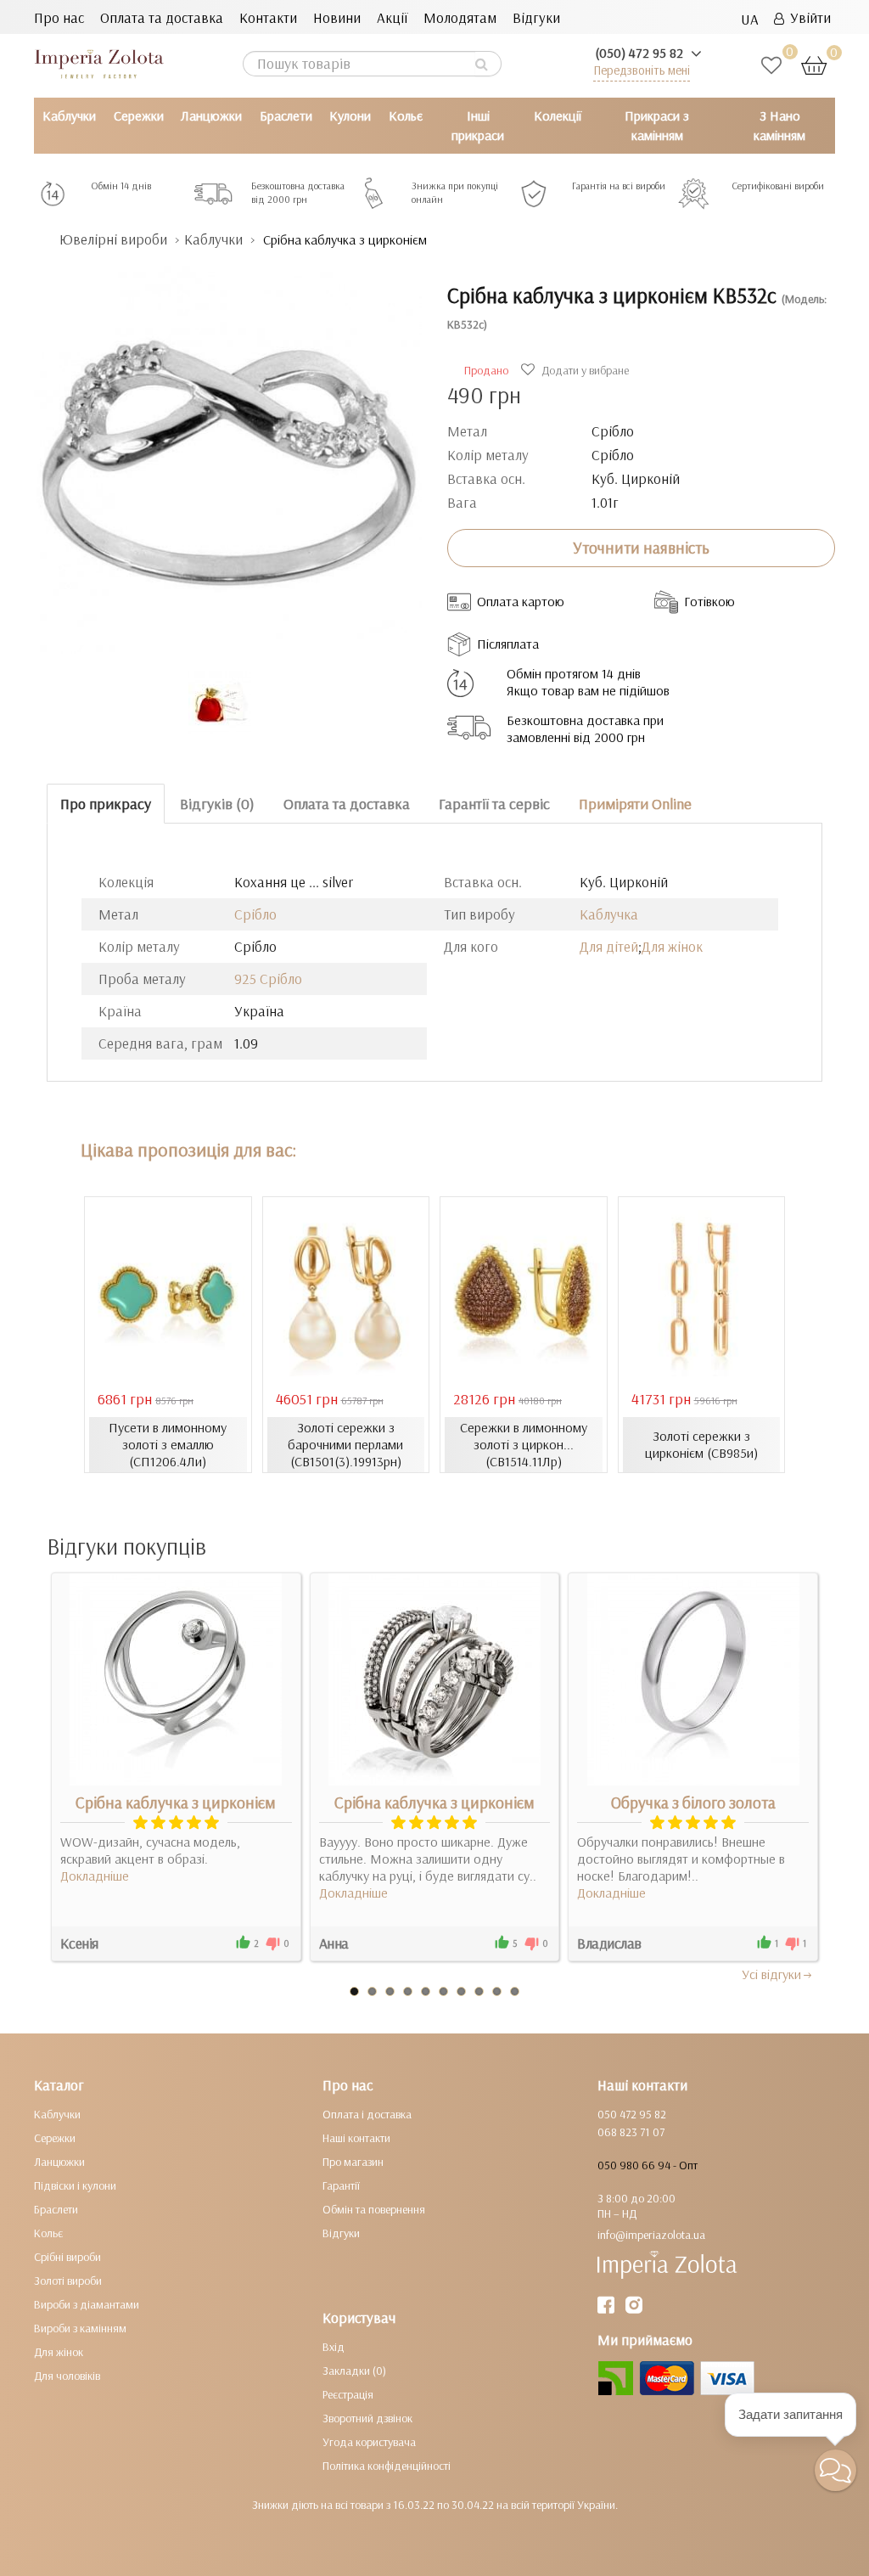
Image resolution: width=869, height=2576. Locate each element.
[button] (835, 2470)
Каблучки (69, 115)
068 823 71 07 (631, 2132)
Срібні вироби (67, 2257)
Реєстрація (348, 2394)
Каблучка (609, 914)
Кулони (350, 115)
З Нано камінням (779, 125)
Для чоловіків (67, 2376)
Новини (337, 17)
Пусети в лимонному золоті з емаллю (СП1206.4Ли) (168, 1444)
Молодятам (460, 17)
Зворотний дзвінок (367, 2418)
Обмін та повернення (374, 2209)
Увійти (807, 17)
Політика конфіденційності (387, 2466)
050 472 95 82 (632, 2114)
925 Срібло (268, 979)
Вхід (334, 2347)
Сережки (139, 115)
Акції (392, 17)
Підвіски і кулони (75, 2185)
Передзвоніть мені (642, 70)
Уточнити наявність (641, 548)
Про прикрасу (106, 804)
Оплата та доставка (162, 17)
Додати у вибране (584, 370)
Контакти (268, 17)
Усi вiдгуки (771, 1974)
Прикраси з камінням (657, 125)
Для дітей (609, 946)
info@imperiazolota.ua (651, 2235)
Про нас (59, 17)
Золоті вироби (68, 2281)
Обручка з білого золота (693, 1803)
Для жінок (672, 946)
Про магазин (353, 2162)
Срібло (255, 914)
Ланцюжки (211, 115)
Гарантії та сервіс (494, 804)
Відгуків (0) (217, 804)
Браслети (286, 115)
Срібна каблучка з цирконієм (176, 1803)
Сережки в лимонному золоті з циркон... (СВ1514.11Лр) (524, 1444)
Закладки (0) (354, 2371)
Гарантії (341, 2185)
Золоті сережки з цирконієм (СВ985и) (701, 1444)
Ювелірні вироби (113, 239)
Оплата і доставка (367, 2114)
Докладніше (95, 1876)
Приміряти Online (635, 804)
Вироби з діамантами (87, 2304)
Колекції (558, 115)
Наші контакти (356, 2138)
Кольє (406, 115)
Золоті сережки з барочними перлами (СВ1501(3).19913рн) (345, 1444)
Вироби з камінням (80, 2328)
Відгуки (536, 17)
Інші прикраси (478, 125)
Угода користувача (369, 2442)
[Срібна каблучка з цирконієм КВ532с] (228, 451)
